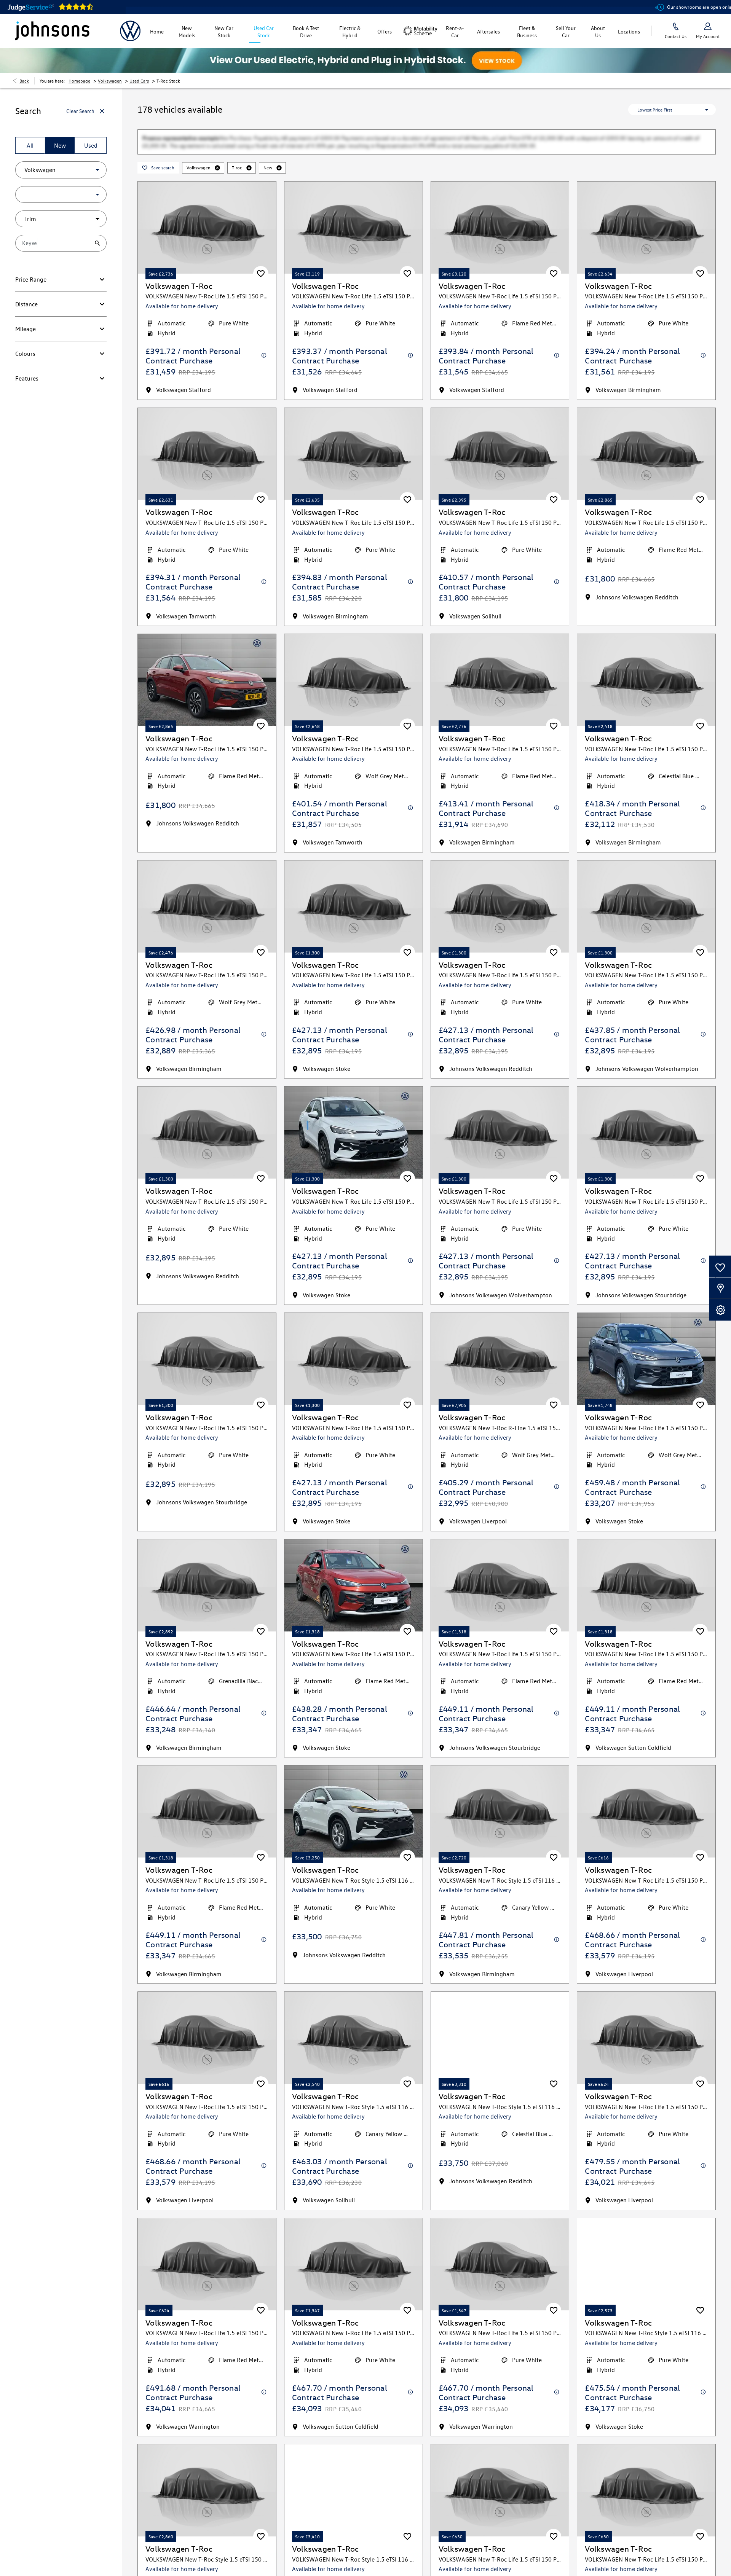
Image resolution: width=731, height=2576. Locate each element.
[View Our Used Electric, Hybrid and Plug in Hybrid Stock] (365, 60)
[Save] (261, 241)
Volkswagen (110, 81)
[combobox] (61, 170)
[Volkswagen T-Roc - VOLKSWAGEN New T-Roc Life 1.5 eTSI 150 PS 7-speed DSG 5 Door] (207, 647)
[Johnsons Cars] (52, 31)
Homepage (79, 81)
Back (24, 81)
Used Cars (139, 81)
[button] (85, 170)
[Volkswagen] (130, 31)
